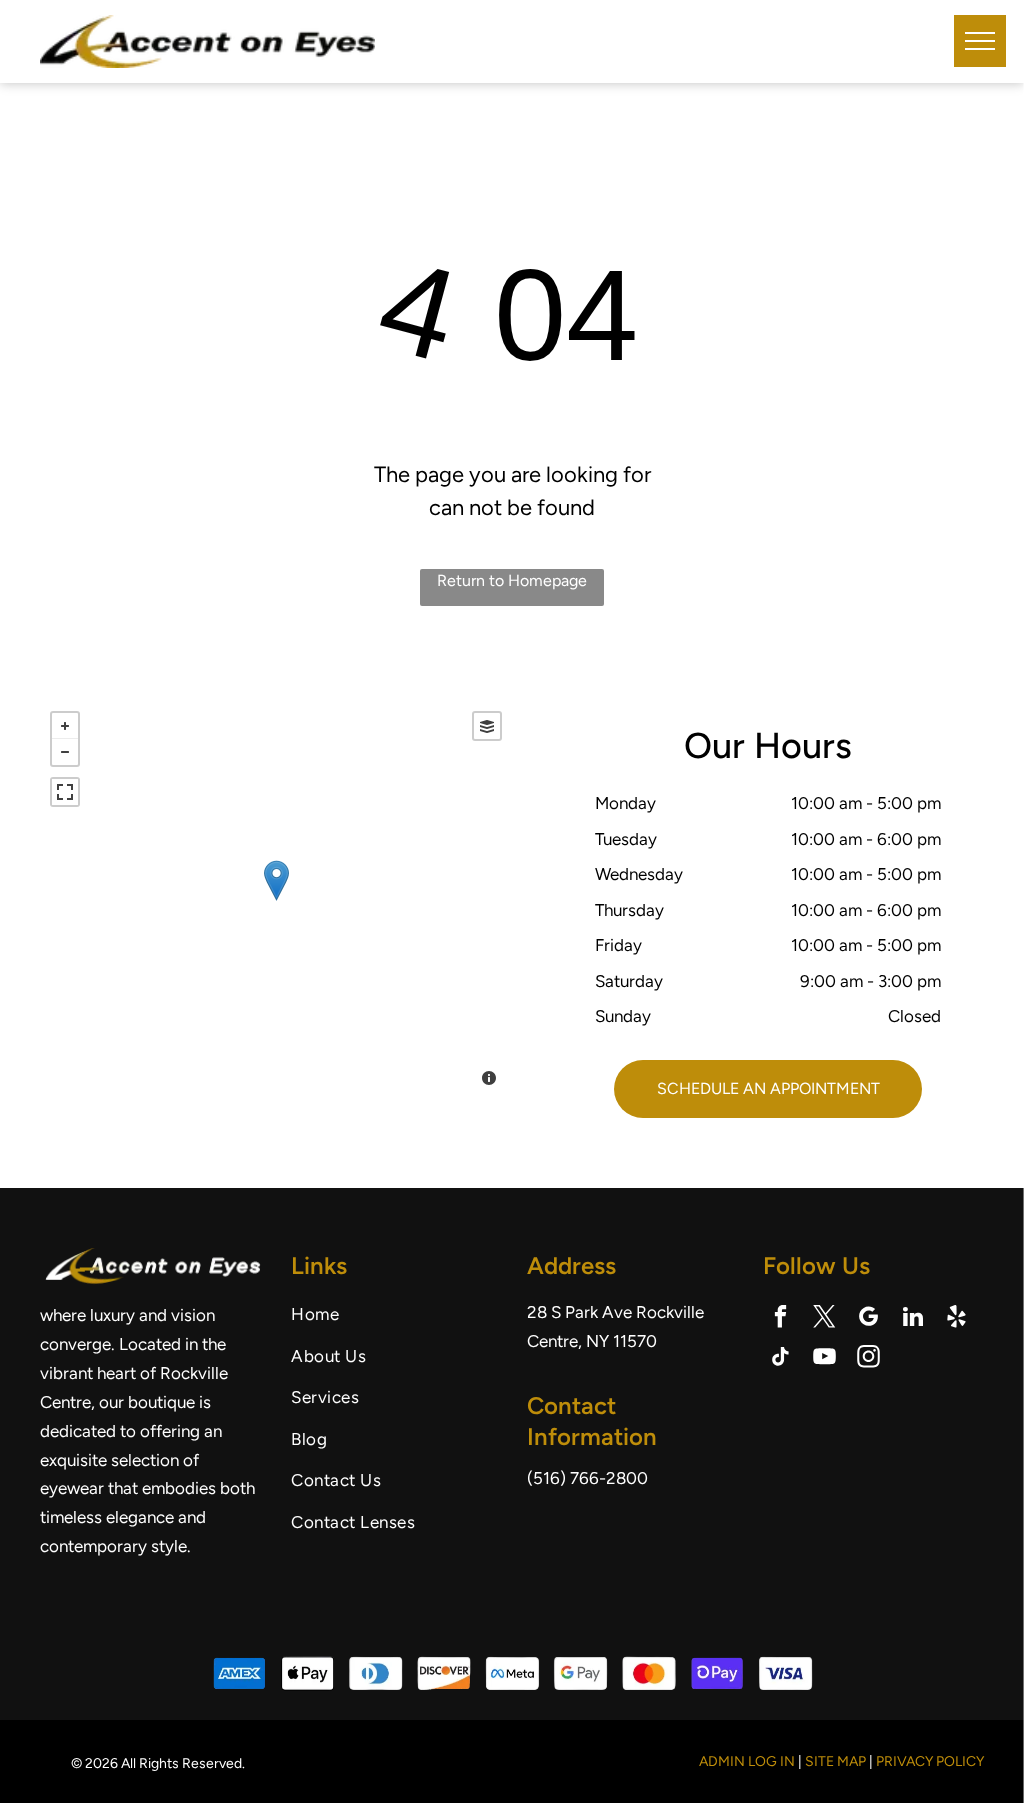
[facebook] (780, 1319)
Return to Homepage (512, 580)
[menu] (980, 41)
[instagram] (868, 1359)
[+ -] (276, 901)
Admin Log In (747, 1761)
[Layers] (487, 726)
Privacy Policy (930, 1761)
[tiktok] (780, 1359)
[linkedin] (912, 1319)
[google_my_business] (868, 1319)
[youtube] (824, 1359)
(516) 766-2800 (587, 1478)
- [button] (65, 752)
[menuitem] (401, 1315)
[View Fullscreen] (65, 792)
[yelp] (956, 1319)
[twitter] (824, 1319)
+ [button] (65, 726)
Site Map (835, 1761)
